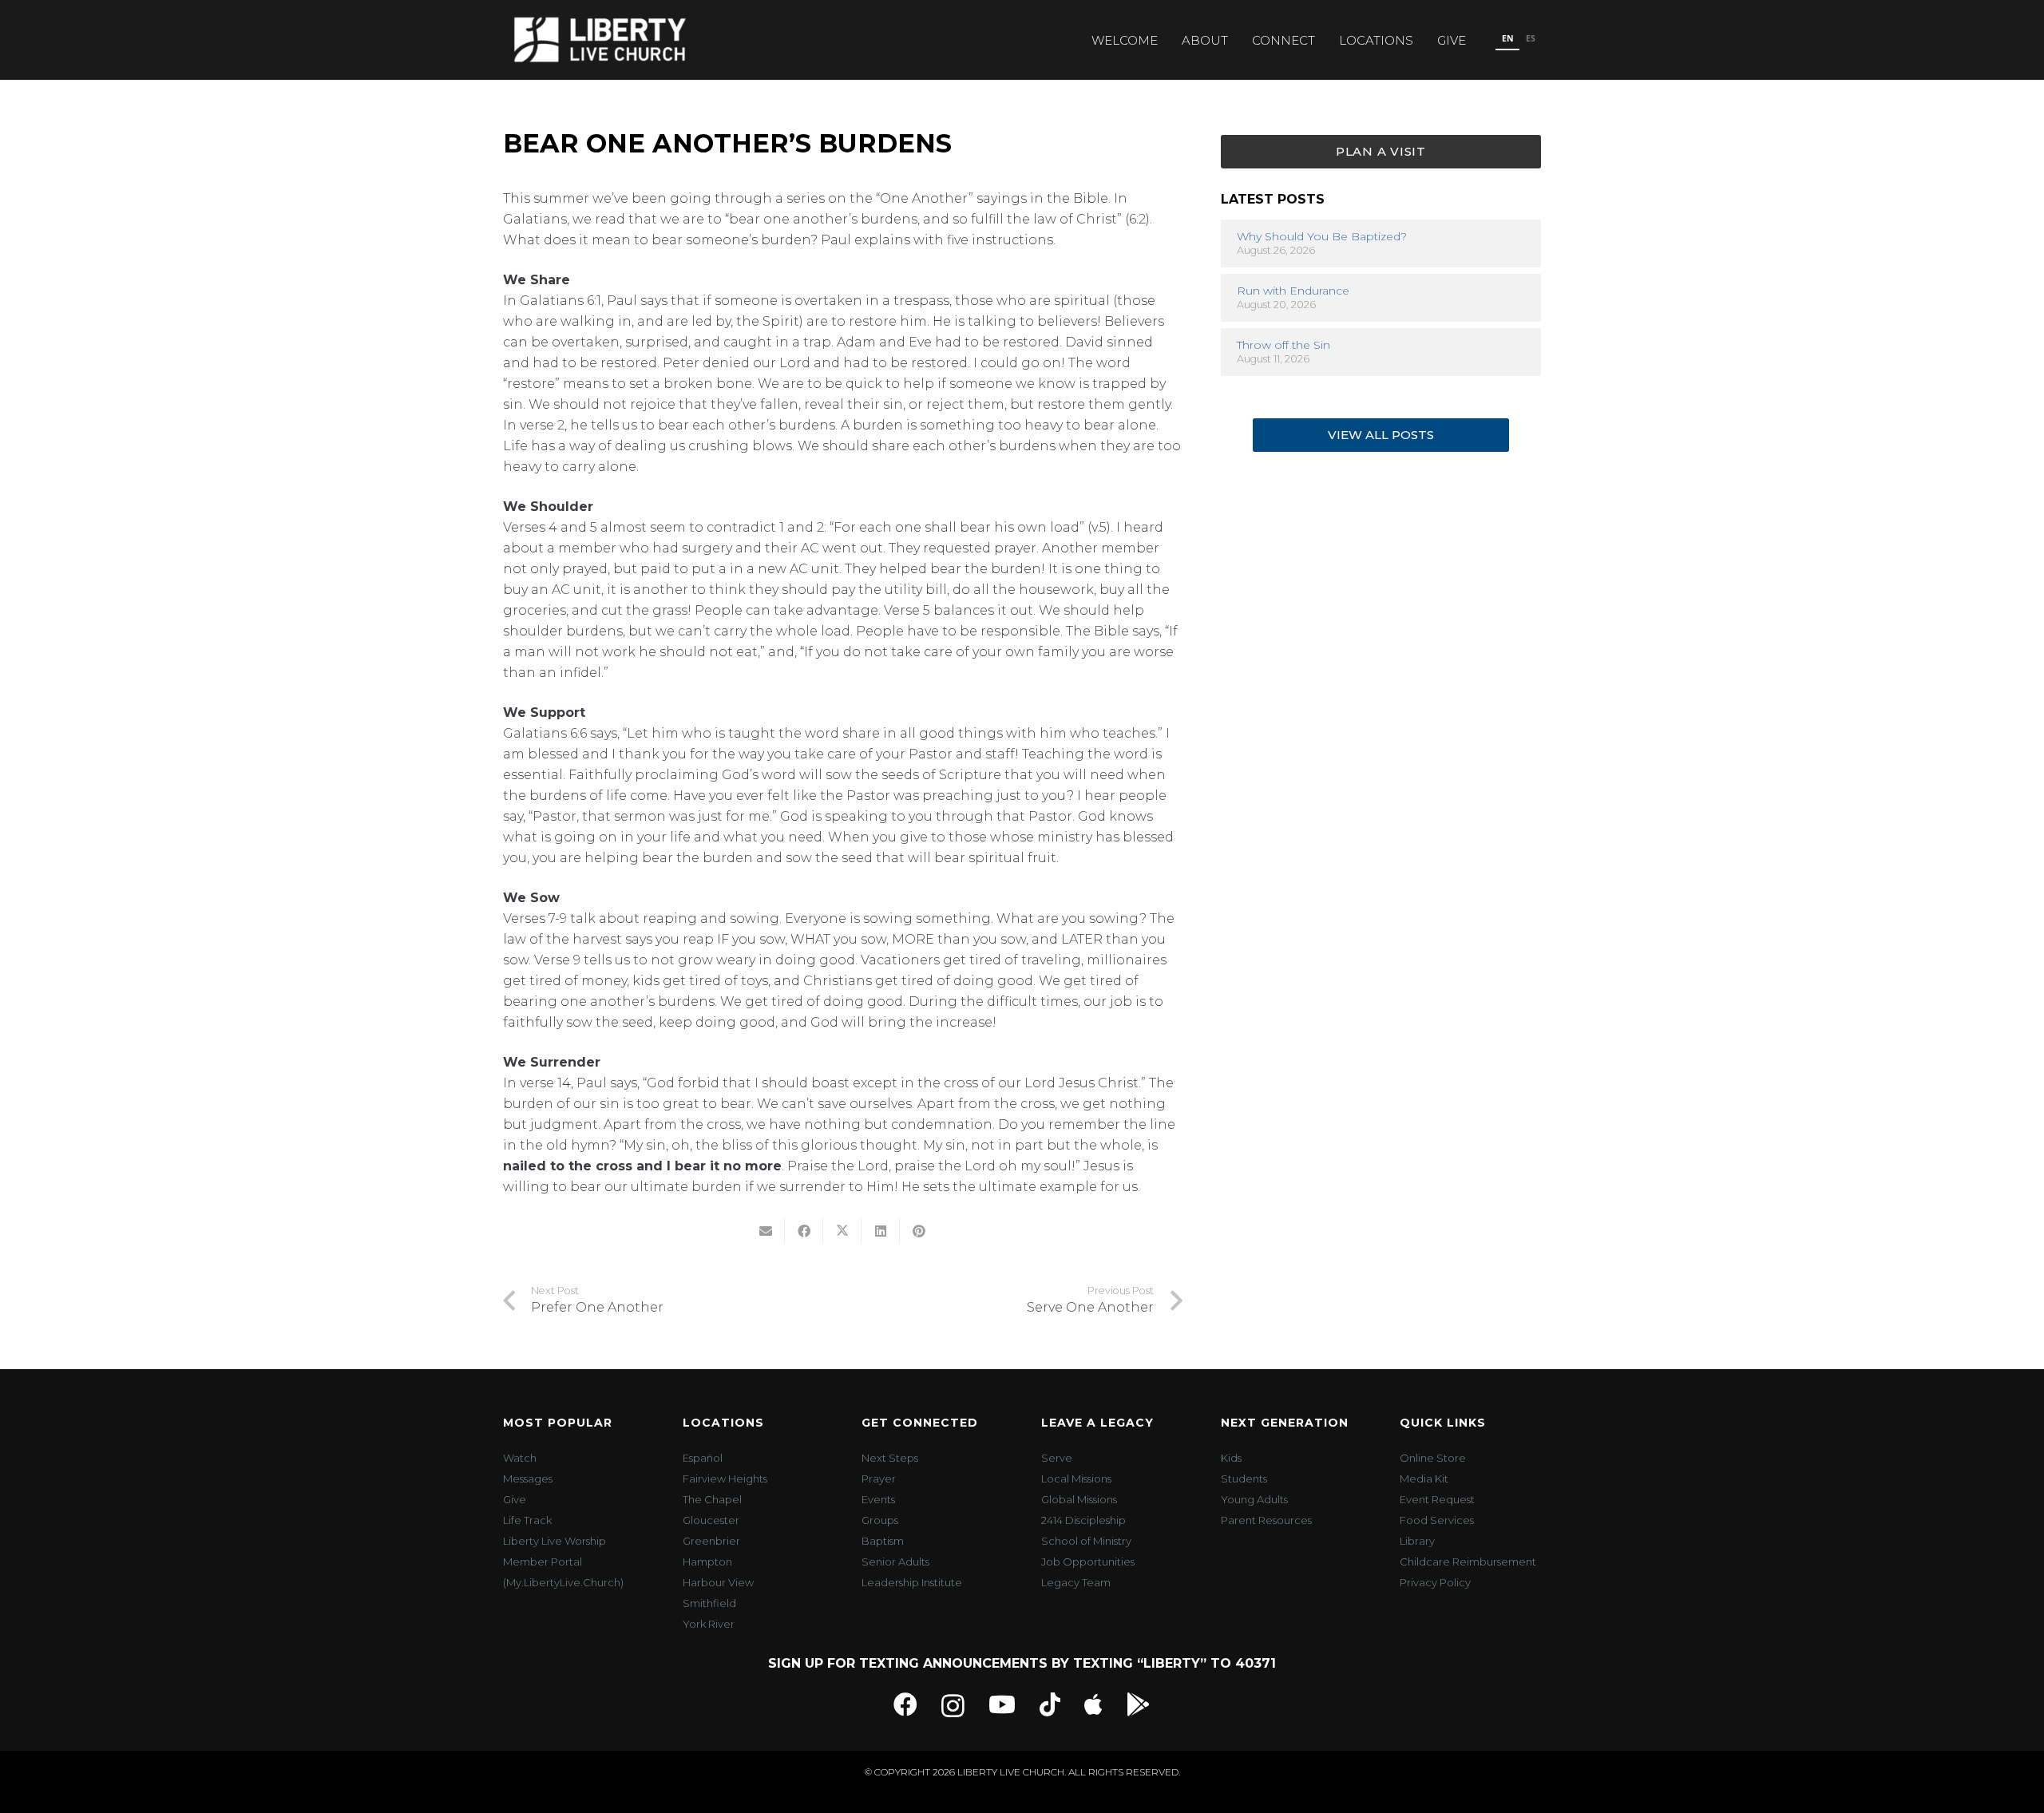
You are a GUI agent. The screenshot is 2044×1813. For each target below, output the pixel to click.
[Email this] (766, 1231)
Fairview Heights (725, 1479)
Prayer (879, 1479)
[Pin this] (919, 1231)
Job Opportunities (1088, 1562)
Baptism (883, 1541)
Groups (880, 1520)
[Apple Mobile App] (1093, 1704)
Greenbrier (711, 1541)
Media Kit (1424, 1479)
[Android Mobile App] (1139, 1704)
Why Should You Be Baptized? (1322, 236)
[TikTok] (1050, 1704)
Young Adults (1254, 1499)
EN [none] (1508, 38)
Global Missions (1079, 1499)
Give (515, 1499)
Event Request (1437, 1499)
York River (709, 1624)
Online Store (1433, 1458)
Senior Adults (895, 1562)
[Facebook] (905, 1704)
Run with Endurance (1293, 291)
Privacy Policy (1435, 1582)
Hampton (707, 1562)
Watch (520, 1458)
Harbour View (718, 1582)
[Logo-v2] (600, 40)
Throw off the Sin (1283, 345)
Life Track (527, 1520)
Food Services (1437, 1520)
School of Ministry (1086, 1541)
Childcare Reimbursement (1468, 1562)
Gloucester (711, 1520)
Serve (1057, 1458)
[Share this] (804, 1231)
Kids (1231, 1458)
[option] (1530, 40)
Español (703, 1458)
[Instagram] (953, 1706)
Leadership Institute (912, 1582)
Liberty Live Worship (555, 1541)
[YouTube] (1002, 1704)
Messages (528, 1479)
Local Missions (1076, 1479)
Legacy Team (1076, 1582)
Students (1244, 1479)
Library (1417, 1541)
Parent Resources (1266, 1520)
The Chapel (712, 1499)
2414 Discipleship (1083, 1520)
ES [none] (1531, 38)
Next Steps (890, 1458)
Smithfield (709, 1603)
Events (878, 1499)
